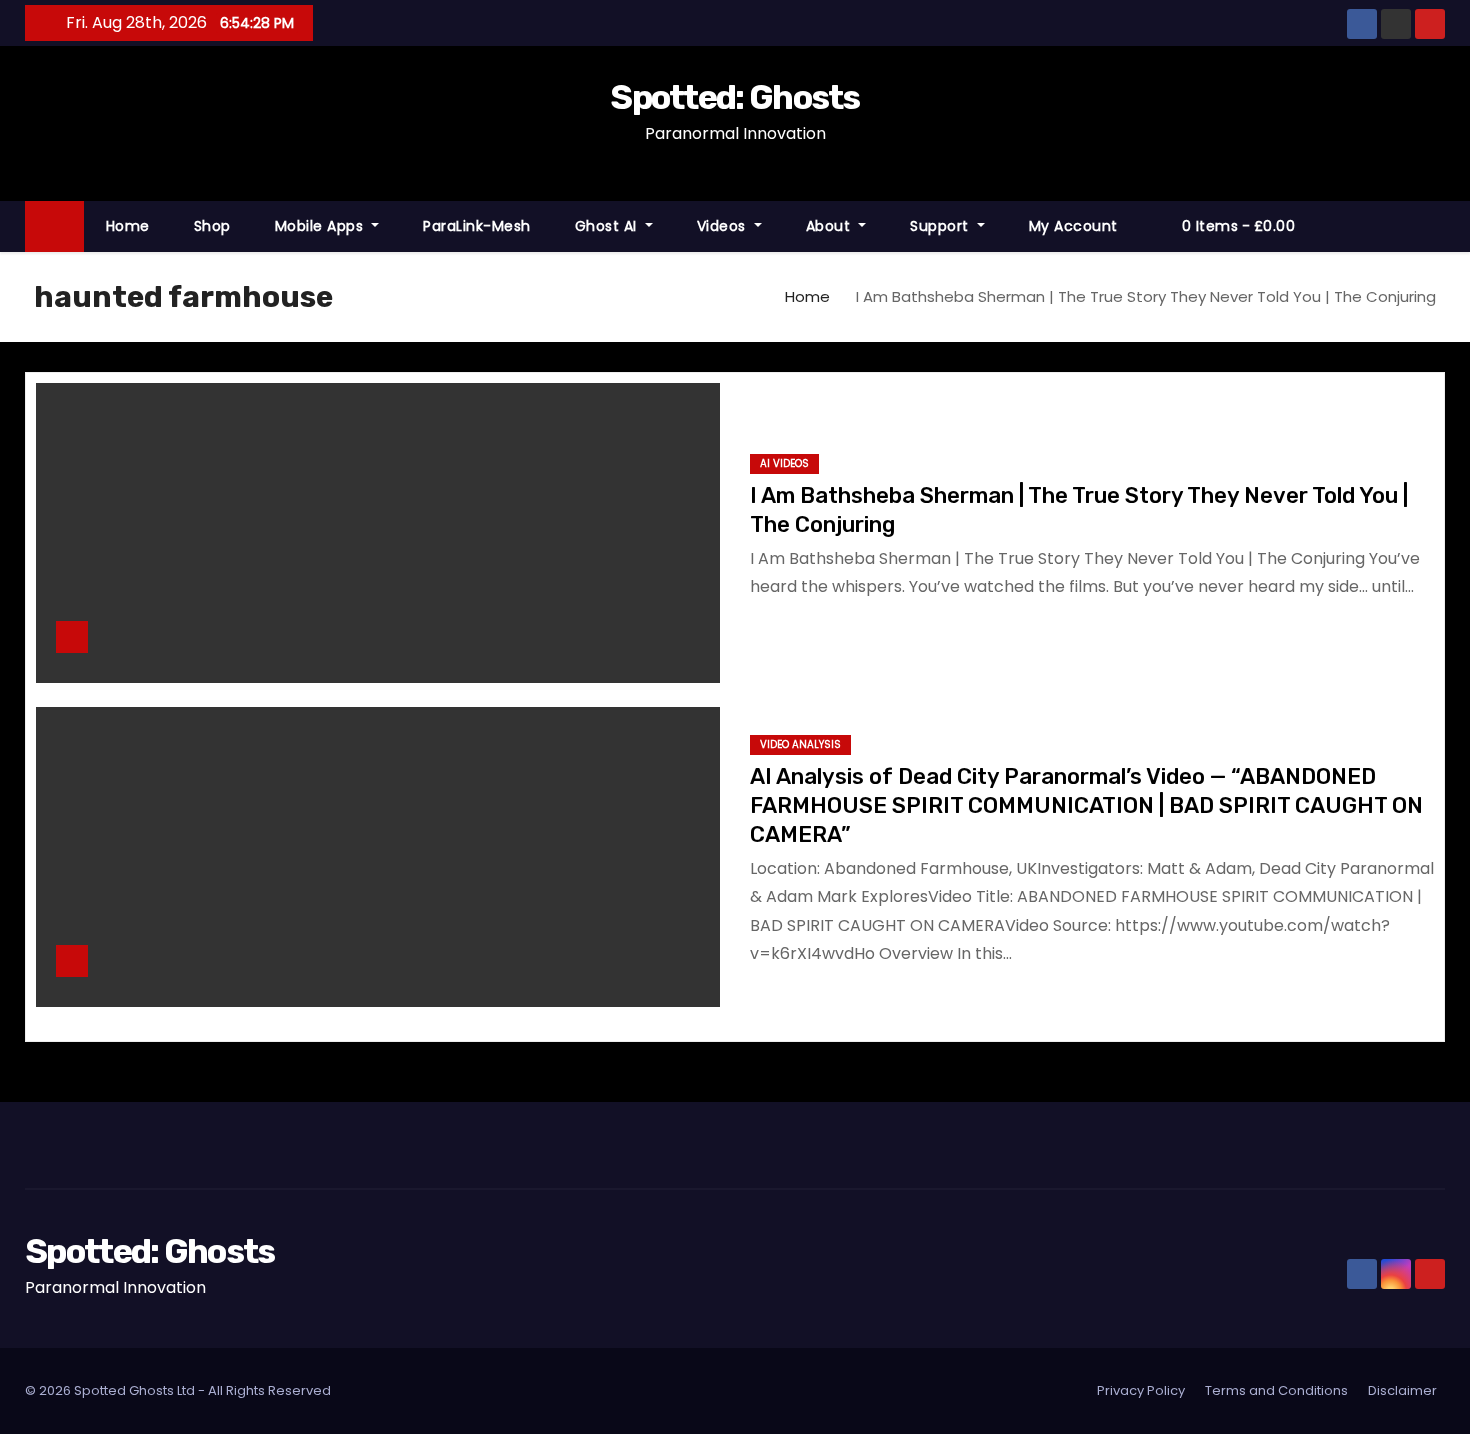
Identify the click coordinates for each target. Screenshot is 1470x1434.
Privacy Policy (1141, 1390)
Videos (724, 226)
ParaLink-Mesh (477, 226)
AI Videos (784, 463)
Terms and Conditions (1276, 1390)
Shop (212, 226)
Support (941, 226)
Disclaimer (1402, 1390)
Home (128, 226)
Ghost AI (608, 226)
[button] (1439, 225)
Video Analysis (800, 744)
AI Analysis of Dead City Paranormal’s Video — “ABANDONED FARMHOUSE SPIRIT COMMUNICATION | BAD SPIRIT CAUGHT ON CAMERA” (1086, 806)
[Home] (54, 226)
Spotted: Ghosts (735, 97)
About (830, 226)
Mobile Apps (321, 226)
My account (1073, 226)
